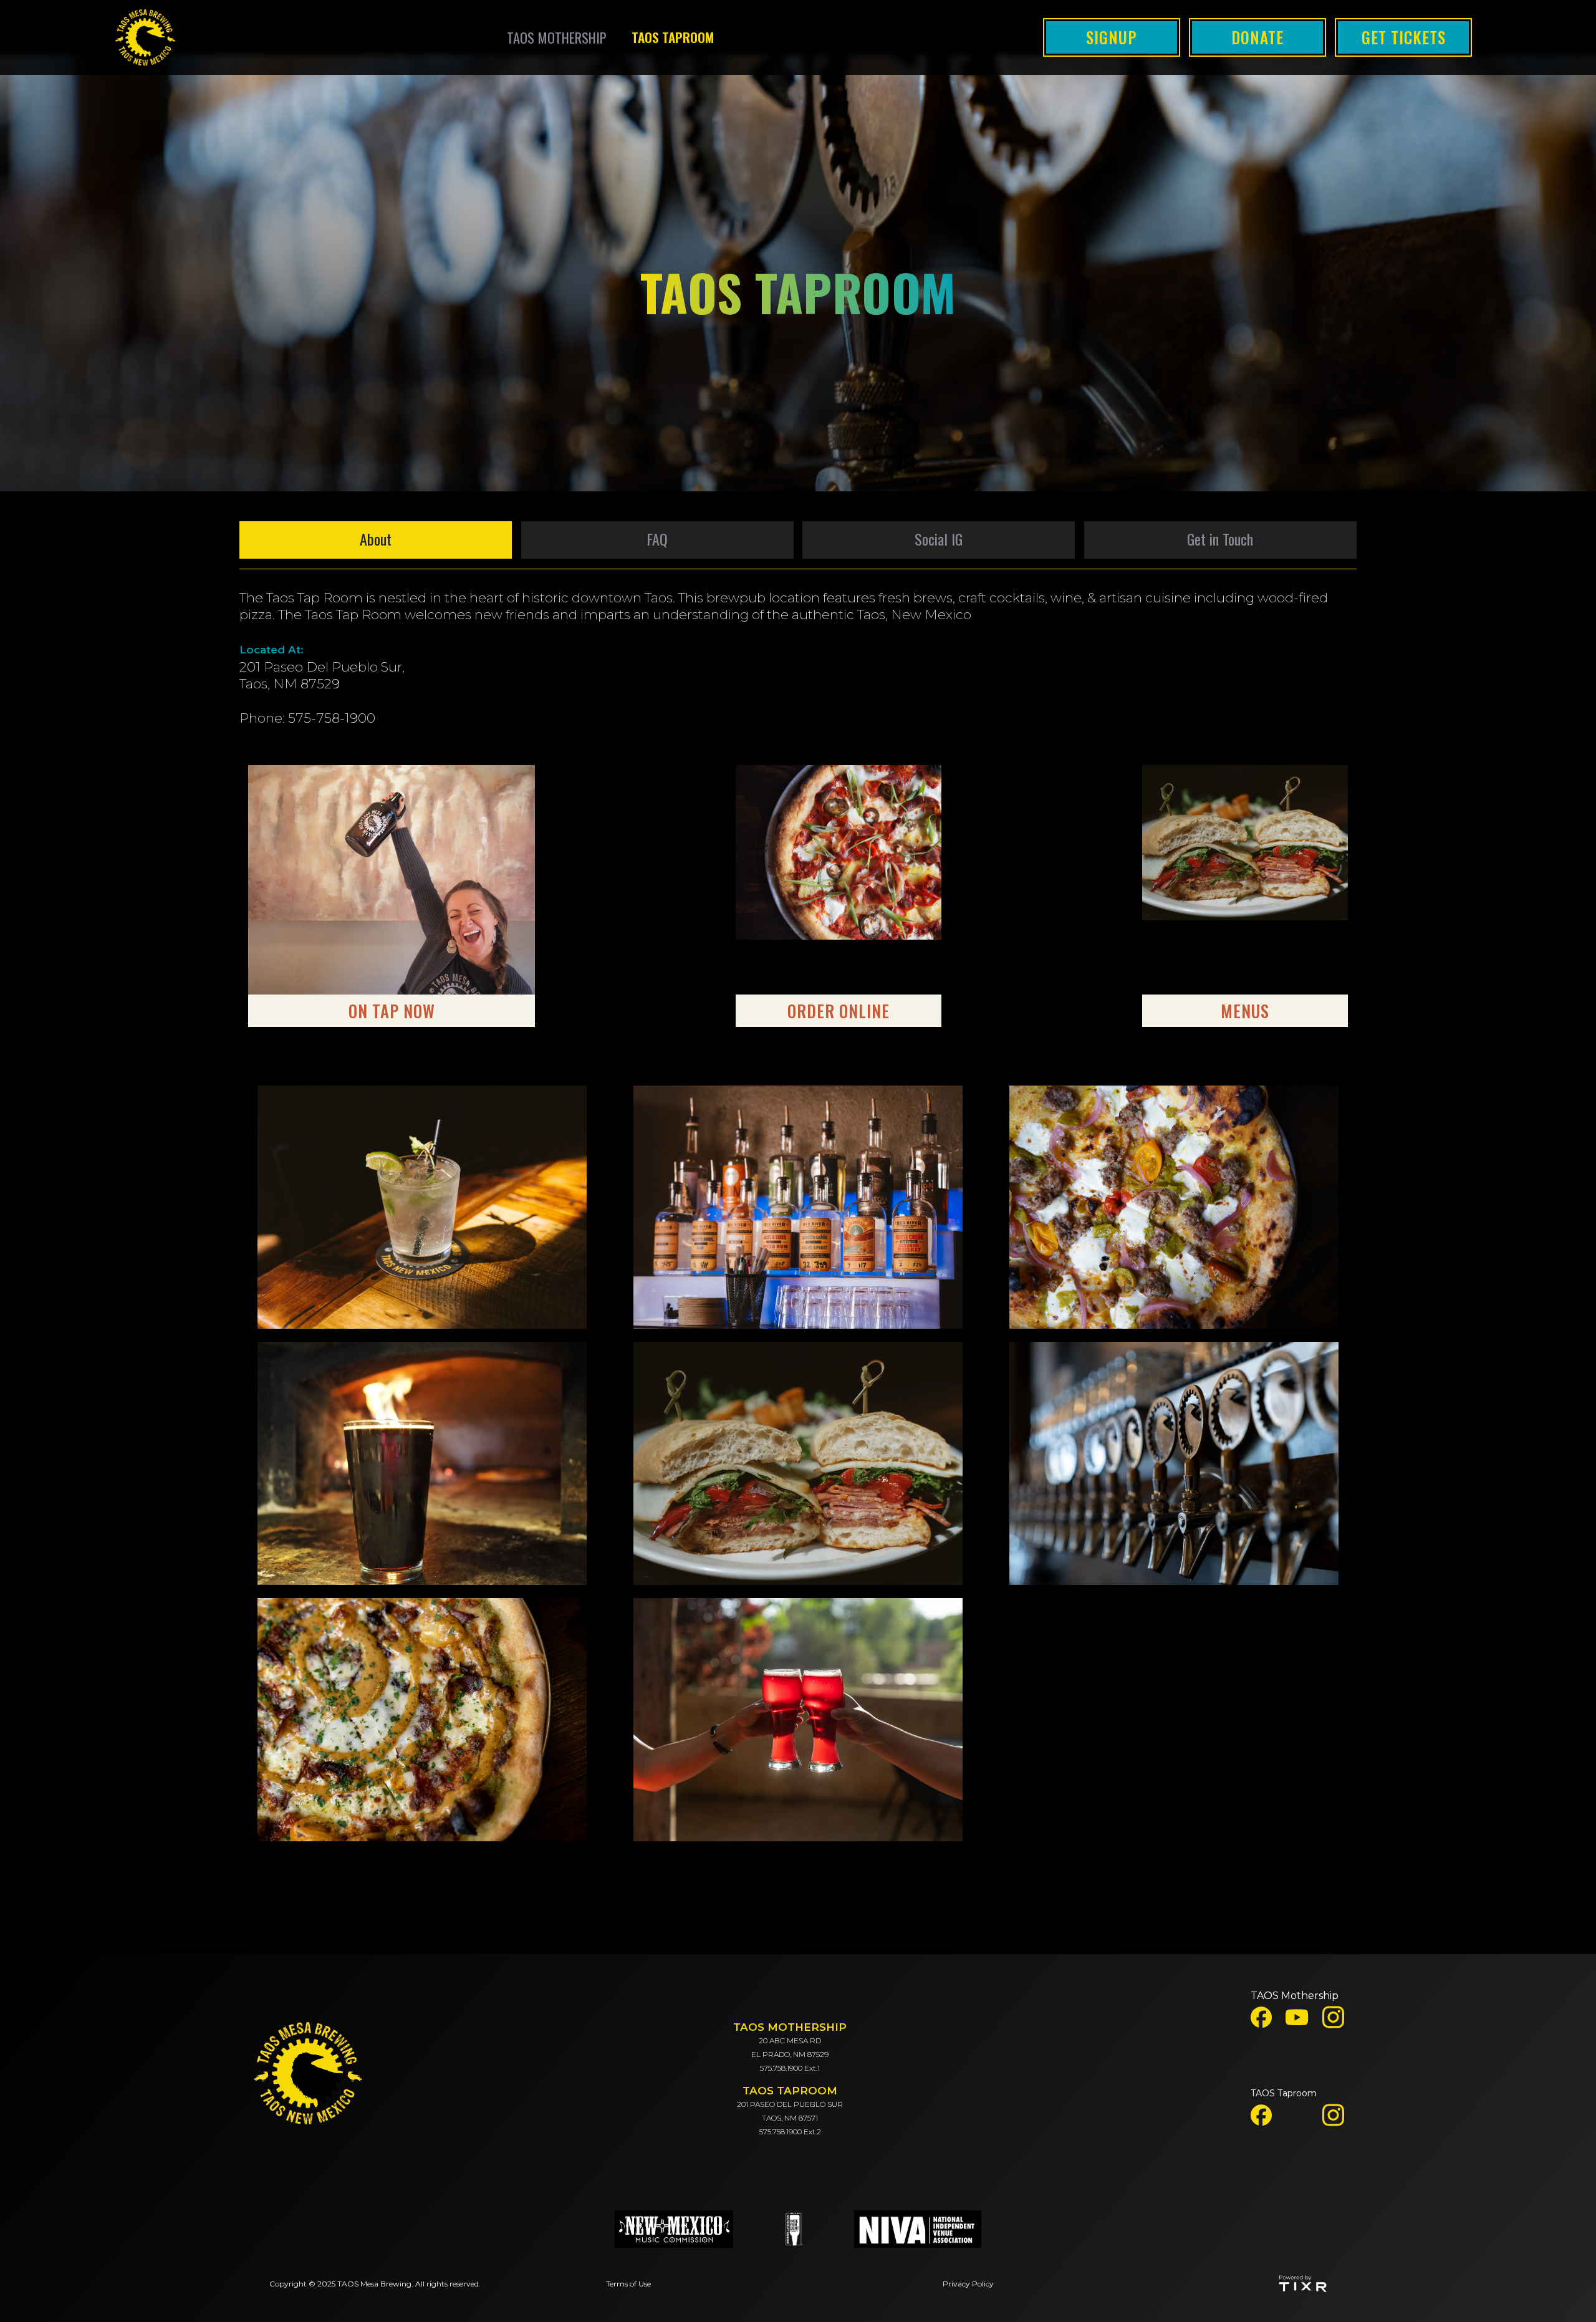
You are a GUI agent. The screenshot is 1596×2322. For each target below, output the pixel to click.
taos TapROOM (673, 37)
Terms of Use (628, 2284)
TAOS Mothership (1295, 1996)
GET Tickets (1404, 37)
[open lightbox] (422, 1207)
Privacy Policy (968, 2284)
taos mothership (557, 37)
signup (1112, 37)
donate (1257, 37)
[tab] (376, 540)
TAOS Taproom (1284, 2093)
